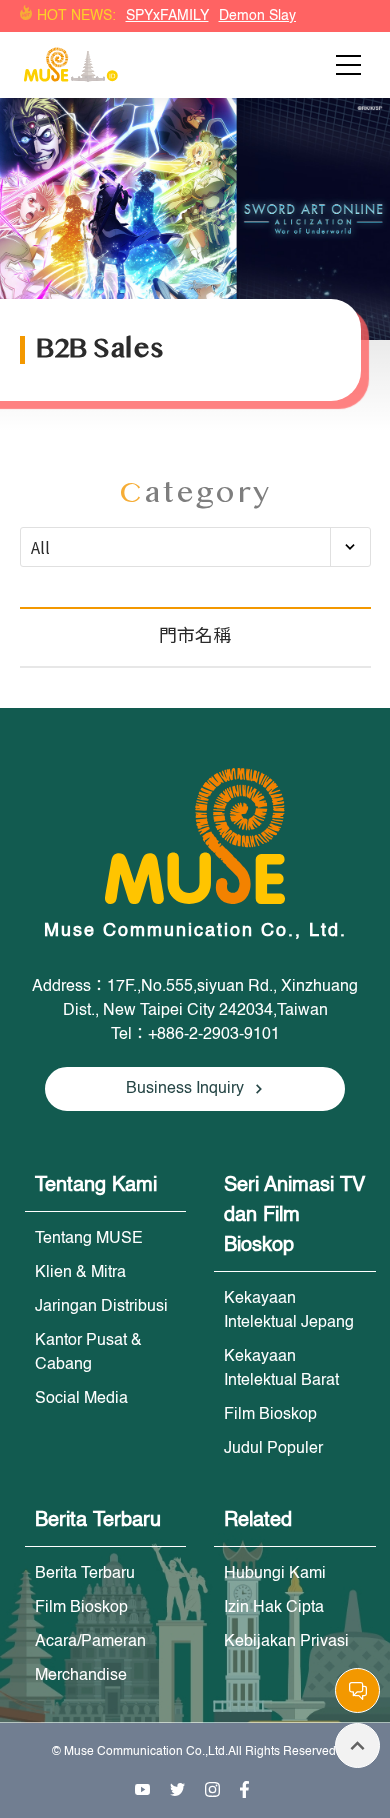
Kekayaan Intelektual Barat (281, 1369)
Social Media (81, 1399)
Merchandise (81, 1676)
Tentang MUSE (89, 1239)
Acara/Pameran (90, 1642)
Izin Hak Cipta (274, 1608)
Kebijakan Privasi (286, 1642)
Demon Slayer (264, 16)
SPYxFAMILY (167, 16)
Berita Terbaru (85, 1574)
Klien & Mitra (80, 1273)
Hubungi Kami (275, 1574)
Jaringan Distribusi (101, 1307)
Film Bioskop (270, 1415)
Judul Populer (273, 1449)
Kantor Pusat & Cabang (88, 1353)
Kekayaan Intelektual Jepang (289, 1311)
